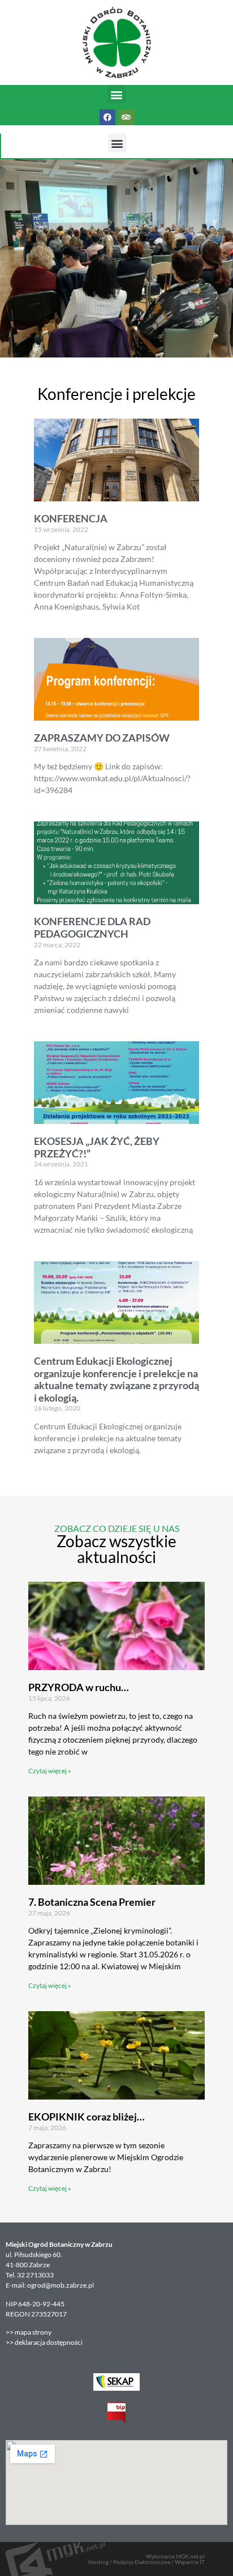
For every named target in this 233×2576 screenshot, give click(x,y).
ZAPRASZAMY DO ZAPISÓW (102, 738)
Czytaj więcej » (50, 1771)
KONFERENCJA (71, 518)
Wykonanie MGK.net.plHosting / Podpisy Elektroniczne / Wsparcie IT (146, 2559)
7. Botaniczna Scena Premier (92, 1902)
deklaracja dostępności (49, 2342)
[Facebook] (107, 117)
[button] (117, 94)
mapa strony (34, 2332)
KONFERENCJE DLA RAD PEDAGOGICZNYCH (92, 927)
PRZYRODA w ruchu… (79, 1687)
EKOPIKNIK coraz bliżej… (87, 2117)
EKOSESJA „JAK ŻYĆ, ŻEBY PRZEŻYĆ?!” (97, 1147)
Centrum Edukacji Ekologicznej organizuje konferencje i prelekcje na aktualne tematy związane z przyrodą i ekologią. (116, 1379)
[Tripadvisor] (126, 117)
